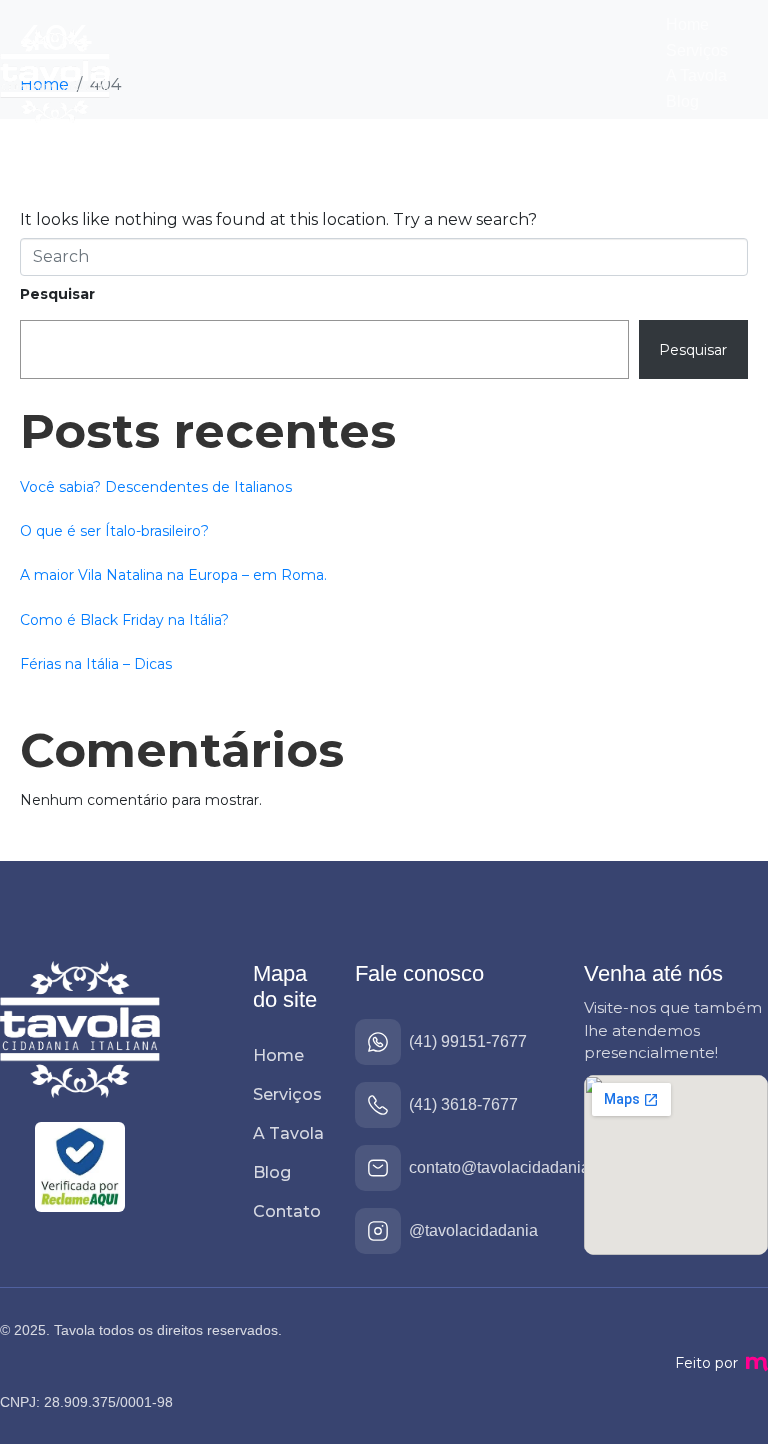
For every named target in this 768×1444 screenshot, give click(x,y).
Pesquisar (57, 294)
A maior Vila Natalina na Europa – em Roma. (173, 575)
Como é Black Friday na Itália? (124, 620)
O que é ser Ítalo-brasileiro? (114, 531)
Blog (682, 101)
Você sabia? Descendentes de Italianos (156, 487)
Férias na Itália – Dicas (96, 664)
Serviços (697, 50)
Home (687, 24)
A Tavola (696, 75)
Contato (694, 126)
